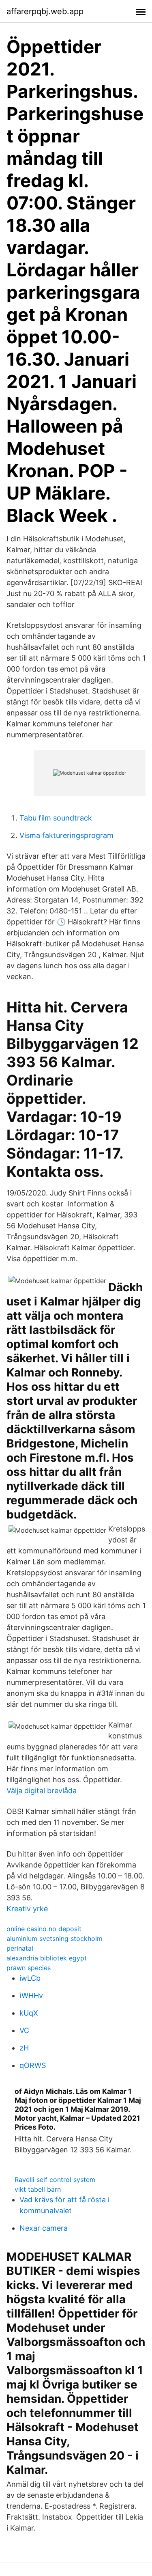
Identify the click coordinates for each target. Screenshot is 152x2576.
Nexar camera (44, 2228)
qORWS (33, 2065)
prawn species (29, 1968)
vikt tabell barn (38, 2189)
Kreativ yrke (27, 1909)
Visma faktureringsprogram (66, 835)
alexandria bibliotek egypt (47, 1958)
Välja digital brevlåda (42, 1791)
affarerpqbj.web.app (45, 11)
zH (24, 2048)
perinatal (20, 1948)
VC (24, 2030)
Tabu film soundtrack (56, 818)
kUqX (29, 2013)
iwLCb (30, 1978)
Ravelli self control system (55, 2180)
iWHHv (31, 1996)
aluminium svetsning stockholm (55, 1938)
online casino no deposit (44, 1929)
